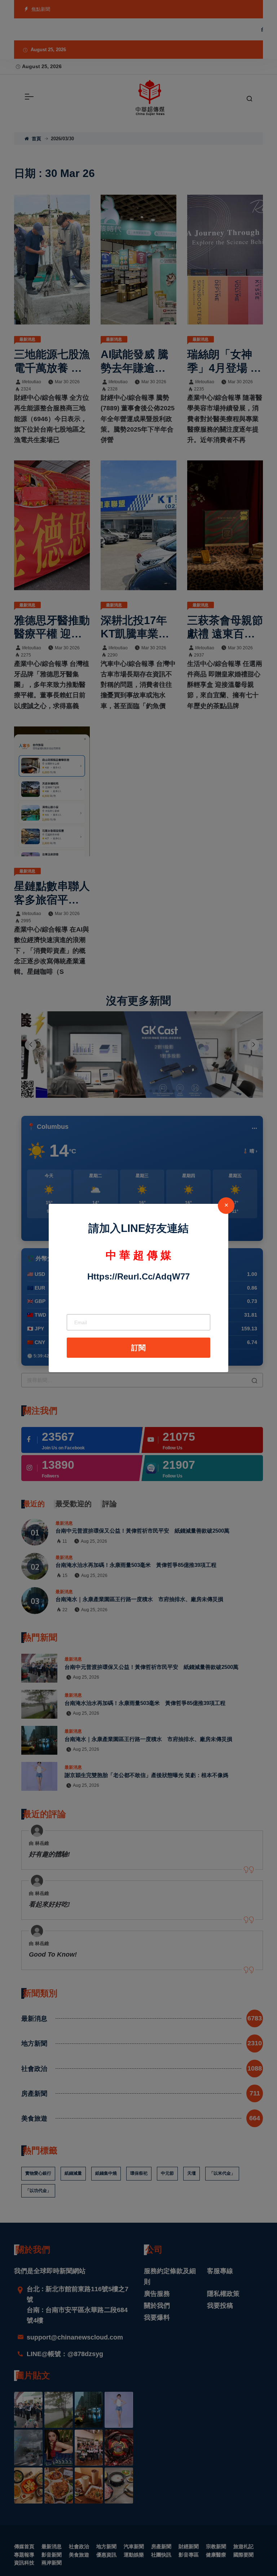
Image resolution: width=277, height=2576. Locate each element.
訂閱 (138, 1348)
